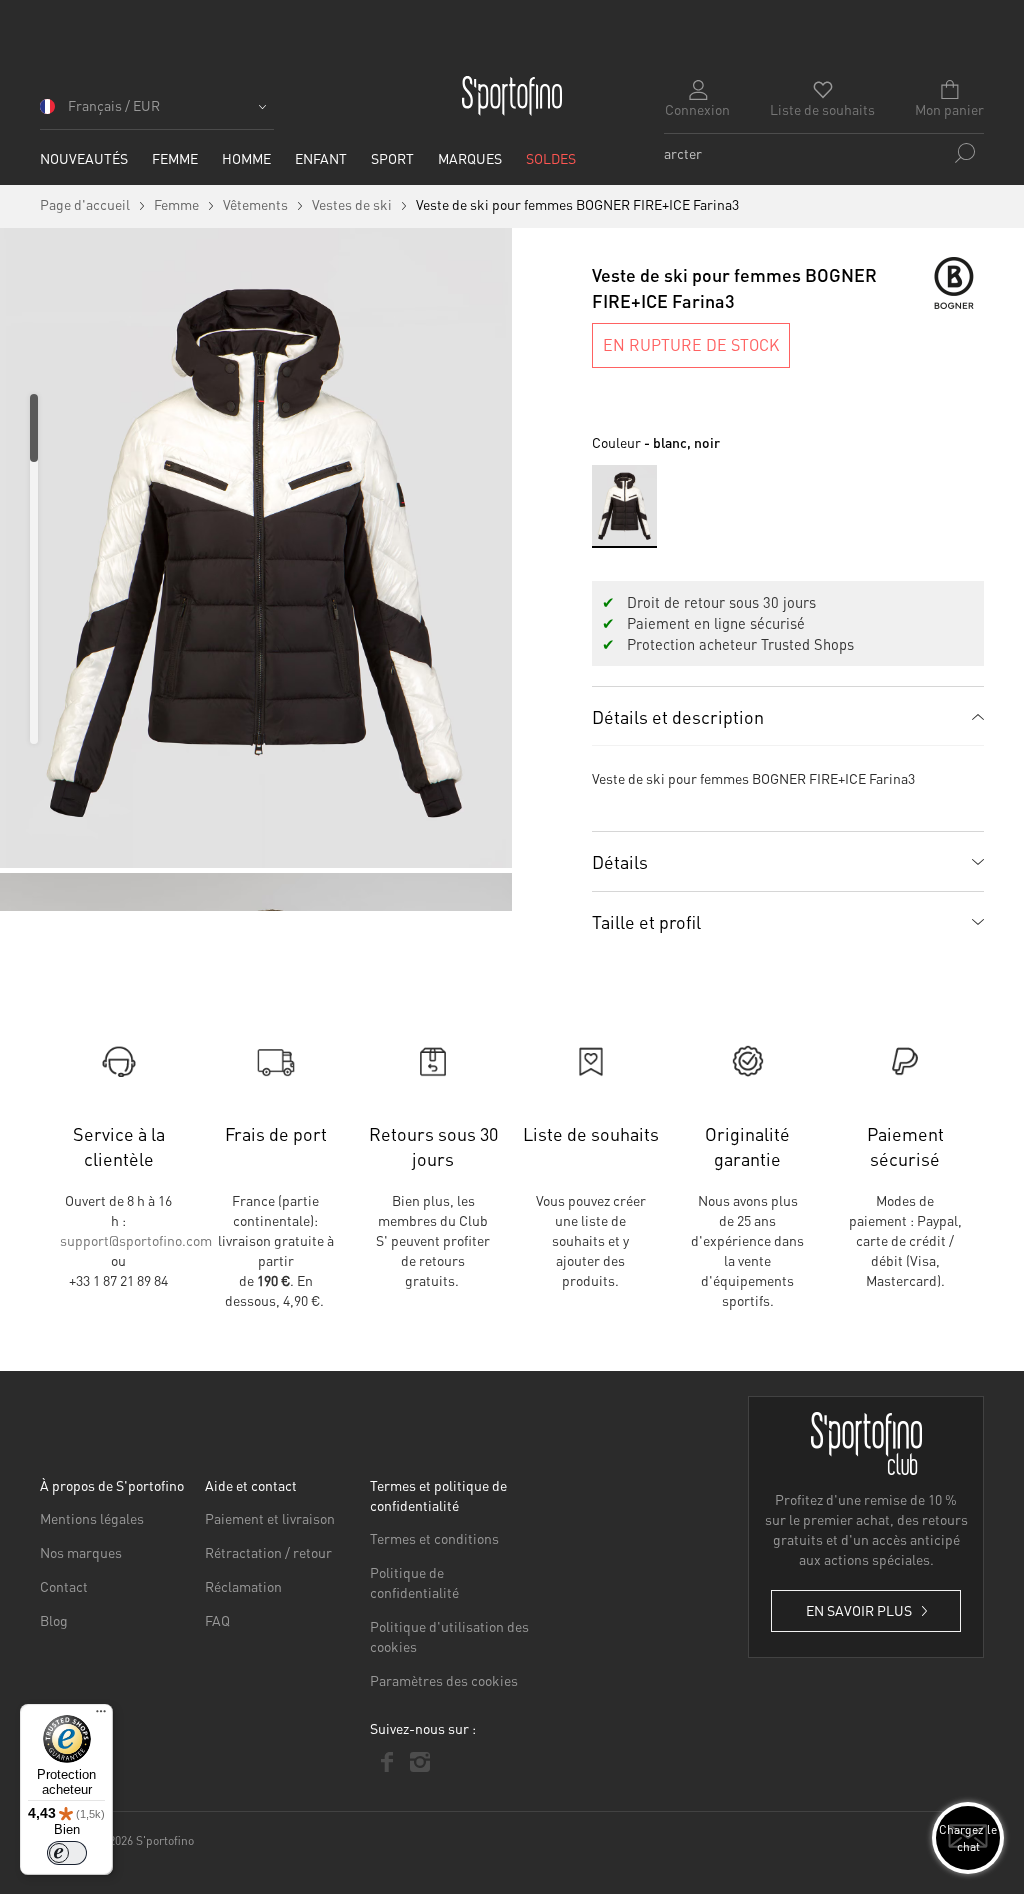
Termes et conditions (434, 1538)
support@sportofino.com (136, 1240)
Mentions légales (92, 1518)
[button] (157, 112)
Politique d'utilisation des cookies (449, 1636)
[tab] (788, 716)
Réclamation (243, 1586)
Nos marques (81, 1552)
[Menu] (101, 1716)
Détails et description (678, 716)
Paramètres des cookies (444, 1680)
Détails (620, 861)
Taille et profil (646, 921)
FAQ (217, 1620)
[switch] (67, 1853)
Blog (54, 1620)
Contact (64, 1586)
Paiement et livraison (270, 1518)
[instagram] (419, 1762)
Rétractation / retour (268, 1552)
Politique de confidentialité (414, 1582)
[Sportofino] (512, 96)
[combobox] (824, 153)
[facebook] (386, 1762)
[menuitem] (84, 158)
